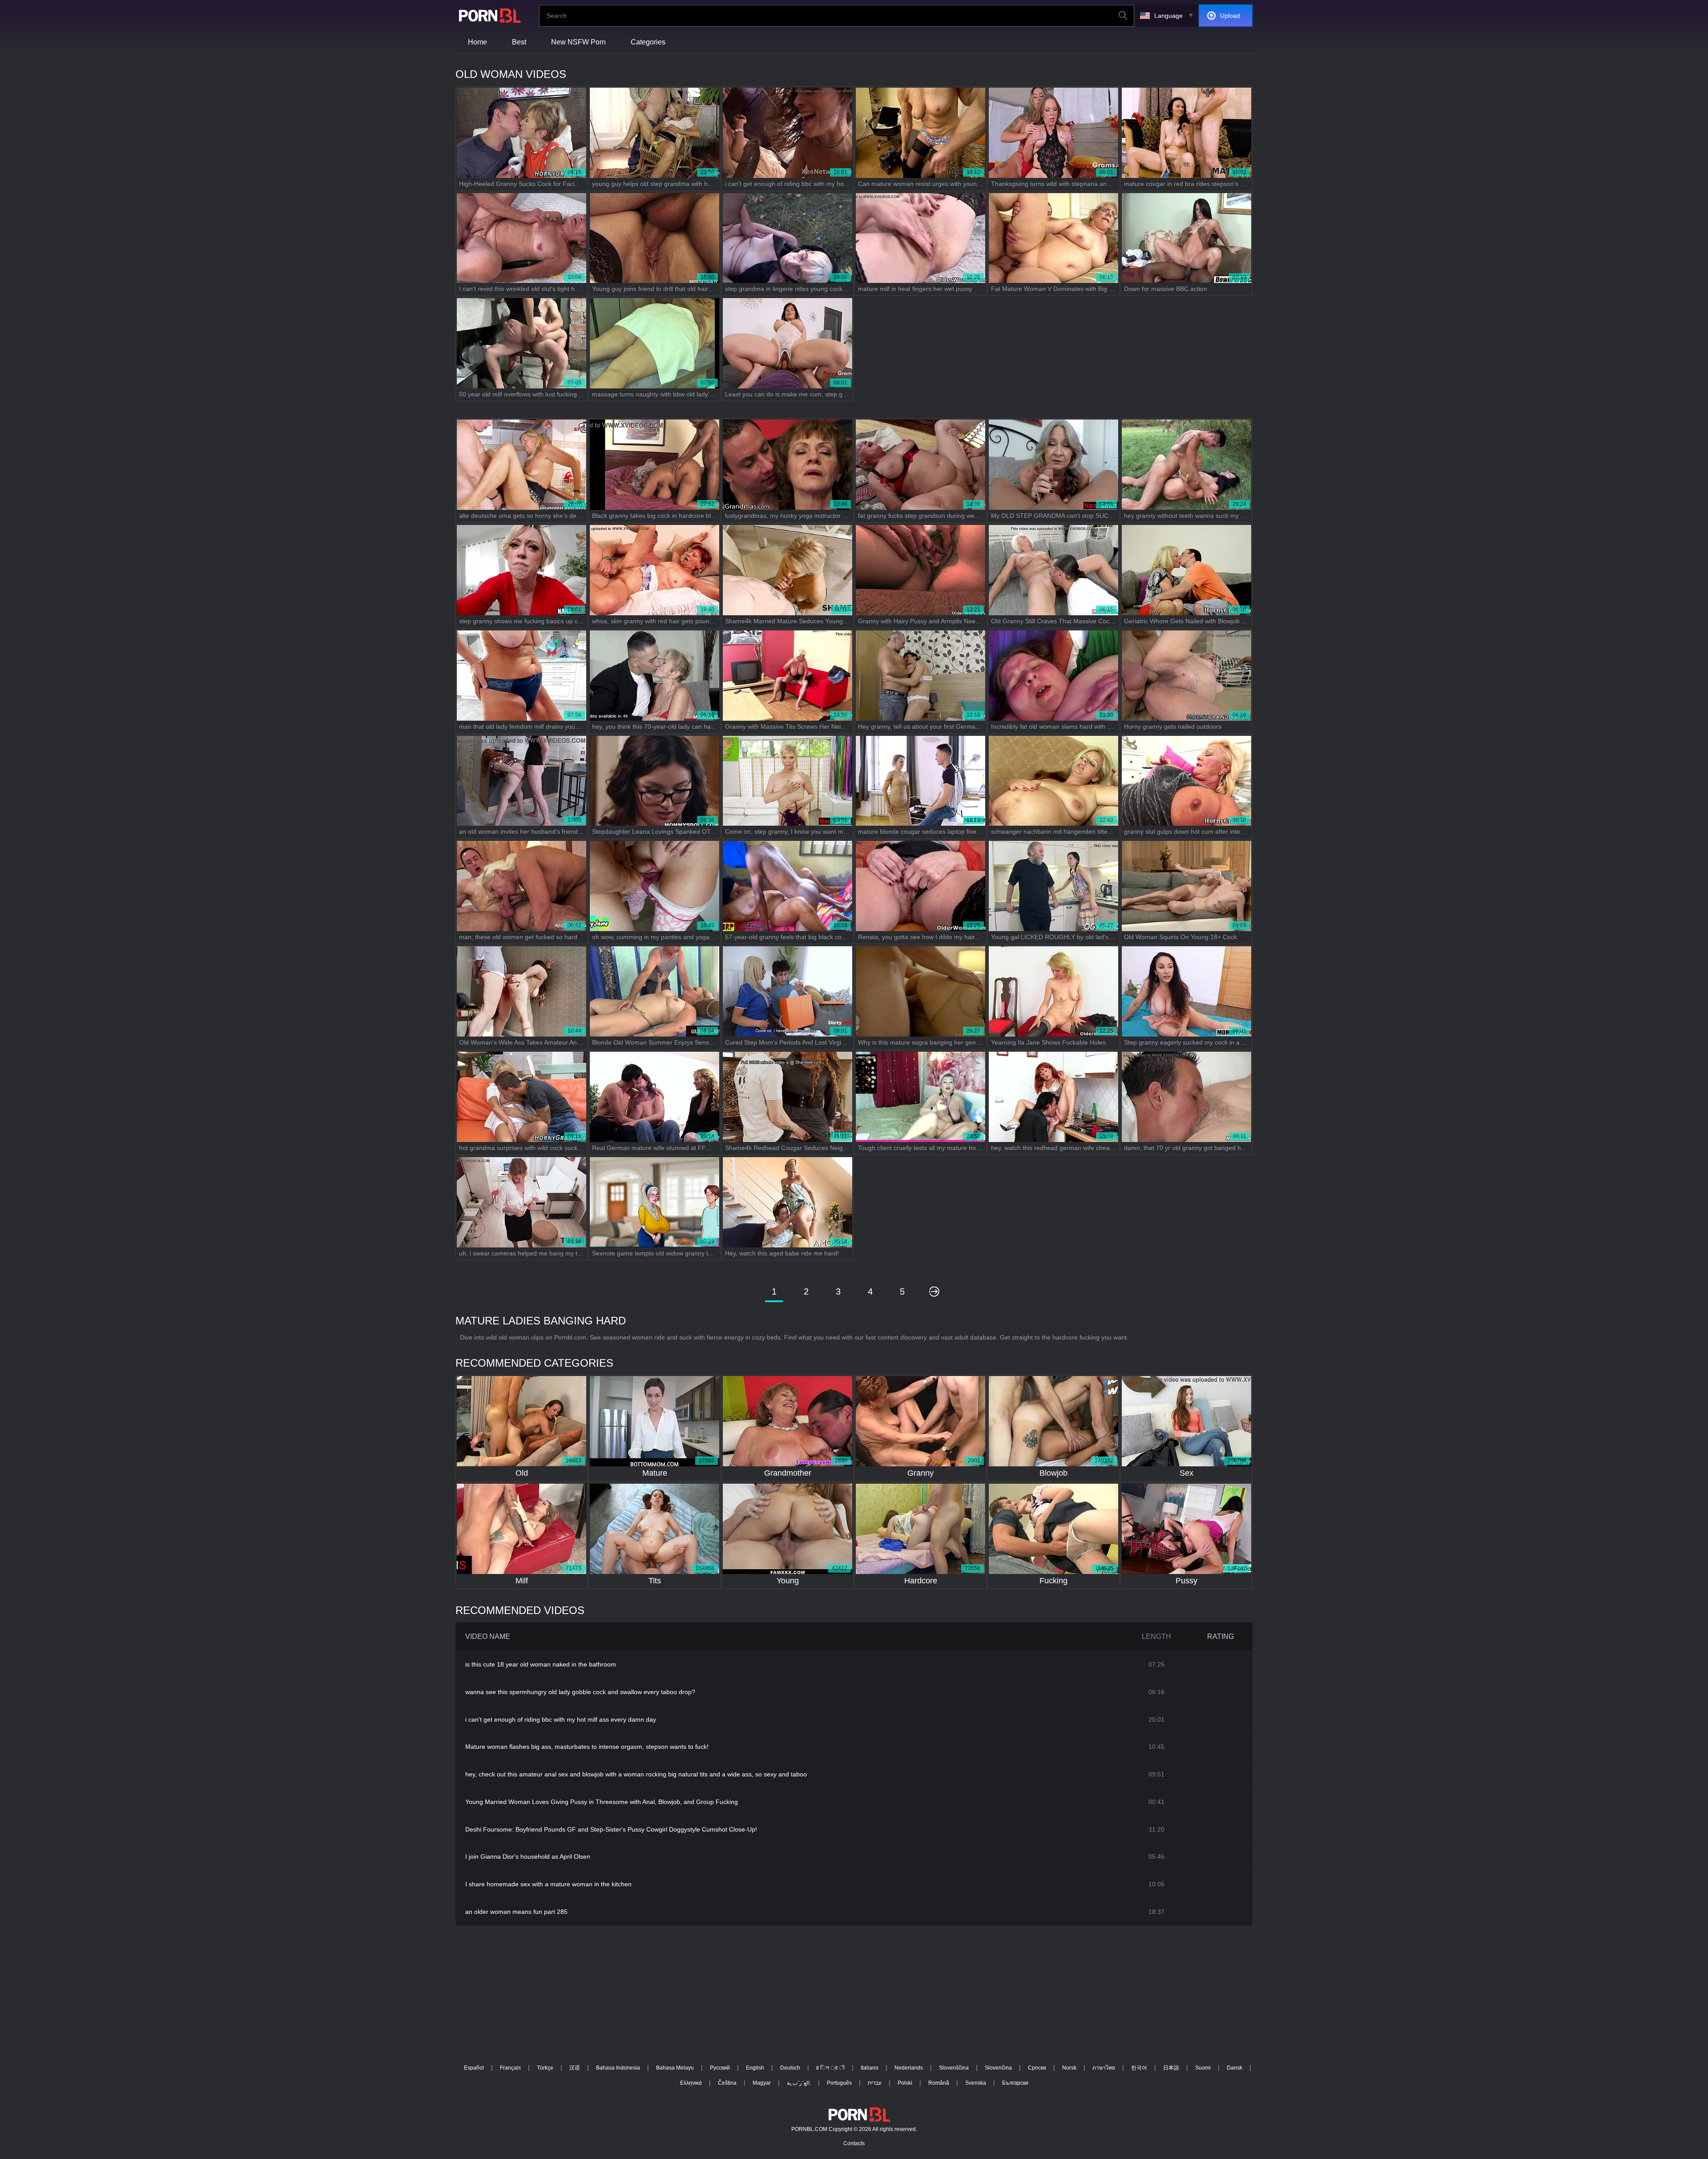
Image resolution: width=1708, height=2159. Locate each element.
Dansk (1235, 2068)
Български (1015, 2083)
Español (474, 2068)
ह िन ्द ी (830, 2068)
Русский (720, 2068)
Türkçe (545, 2068)
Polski (905, 2083)
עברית (875, 2083)
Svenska (976, 2083)
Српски (1037, 2068)
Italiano (870, 2068)
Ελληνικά (691, 2083)
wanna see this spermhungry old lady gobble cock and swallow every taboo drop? (580, 1692)
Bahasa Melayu (675, 2068)
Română (939, 2083)
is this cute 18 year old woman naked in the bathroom (541, 1664)
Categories (648, 42)
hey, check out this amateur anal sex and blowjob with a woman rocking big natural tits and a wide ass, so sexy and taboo (636, 1774)
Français (510, 2068)
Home (477, 42)
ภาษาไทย (1104, 2068)
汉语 (575, 2068)
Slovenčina (998, 2068)
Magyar (762, 2083)
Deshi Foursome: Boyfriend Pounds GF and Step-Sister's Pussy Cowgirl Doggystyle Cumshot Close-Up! (611, 1829)
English (755, 2068)
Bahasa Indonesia (618, 2068)
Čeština (727, 2083)
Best (519, 42)
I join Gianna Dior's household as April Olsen (528, 1856)
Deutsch (790, 2068)
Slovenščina (954, 2068)
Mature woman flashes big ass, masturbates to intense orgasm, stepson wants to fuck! (587, 1747)
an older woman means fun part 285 (516, 1912)
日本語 (1171, 2068)
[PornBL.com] (488, 16)
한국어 (1139, 2068)
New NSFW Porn (578, 42)
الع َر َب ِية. (799, 2083)
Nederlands (909, 2068)
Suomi (1203, 2068)
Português (839, 2083)
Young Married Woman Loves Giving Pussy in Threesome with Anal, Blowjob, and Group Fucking (602, 1802)
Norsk (1069, 2068)
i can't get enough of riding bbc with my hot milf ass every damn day (561, 1719)
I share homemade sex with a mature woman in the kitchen (548, 1884)
